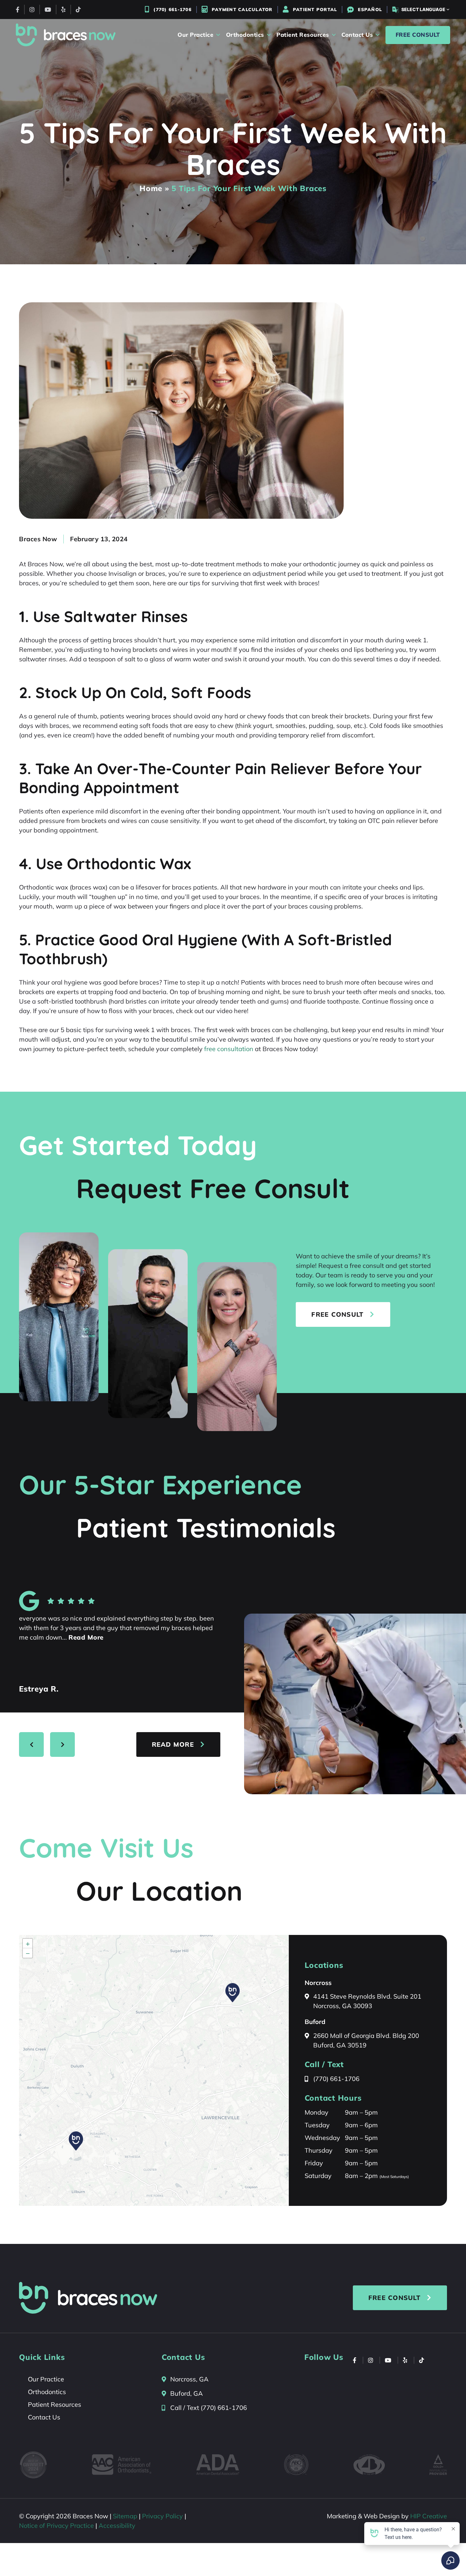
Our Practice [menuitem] (195, 35)
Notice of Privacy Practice (56, 2525)
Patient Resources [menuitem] (303, 35)
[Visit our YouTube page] (48, 10)
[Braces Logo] (88, 2298)
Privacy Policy (162, 2516)
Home (151, 188)
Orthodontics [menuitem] (245, 35)
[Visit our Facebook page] (18, 10)
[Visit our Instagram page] (32, 10)
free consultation (229, 1049)
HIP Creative (429, 2516)
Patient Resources (55, 2404)
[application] (154, 2070)
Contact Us (44, 2417)
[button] (76, 2141)
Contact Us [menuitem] (357, 35)
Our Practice (46, 2379)
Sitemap (125, 2516)
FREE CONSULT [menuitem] (418, 35)
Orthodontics (47, 2392)
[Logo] (66, 35)
